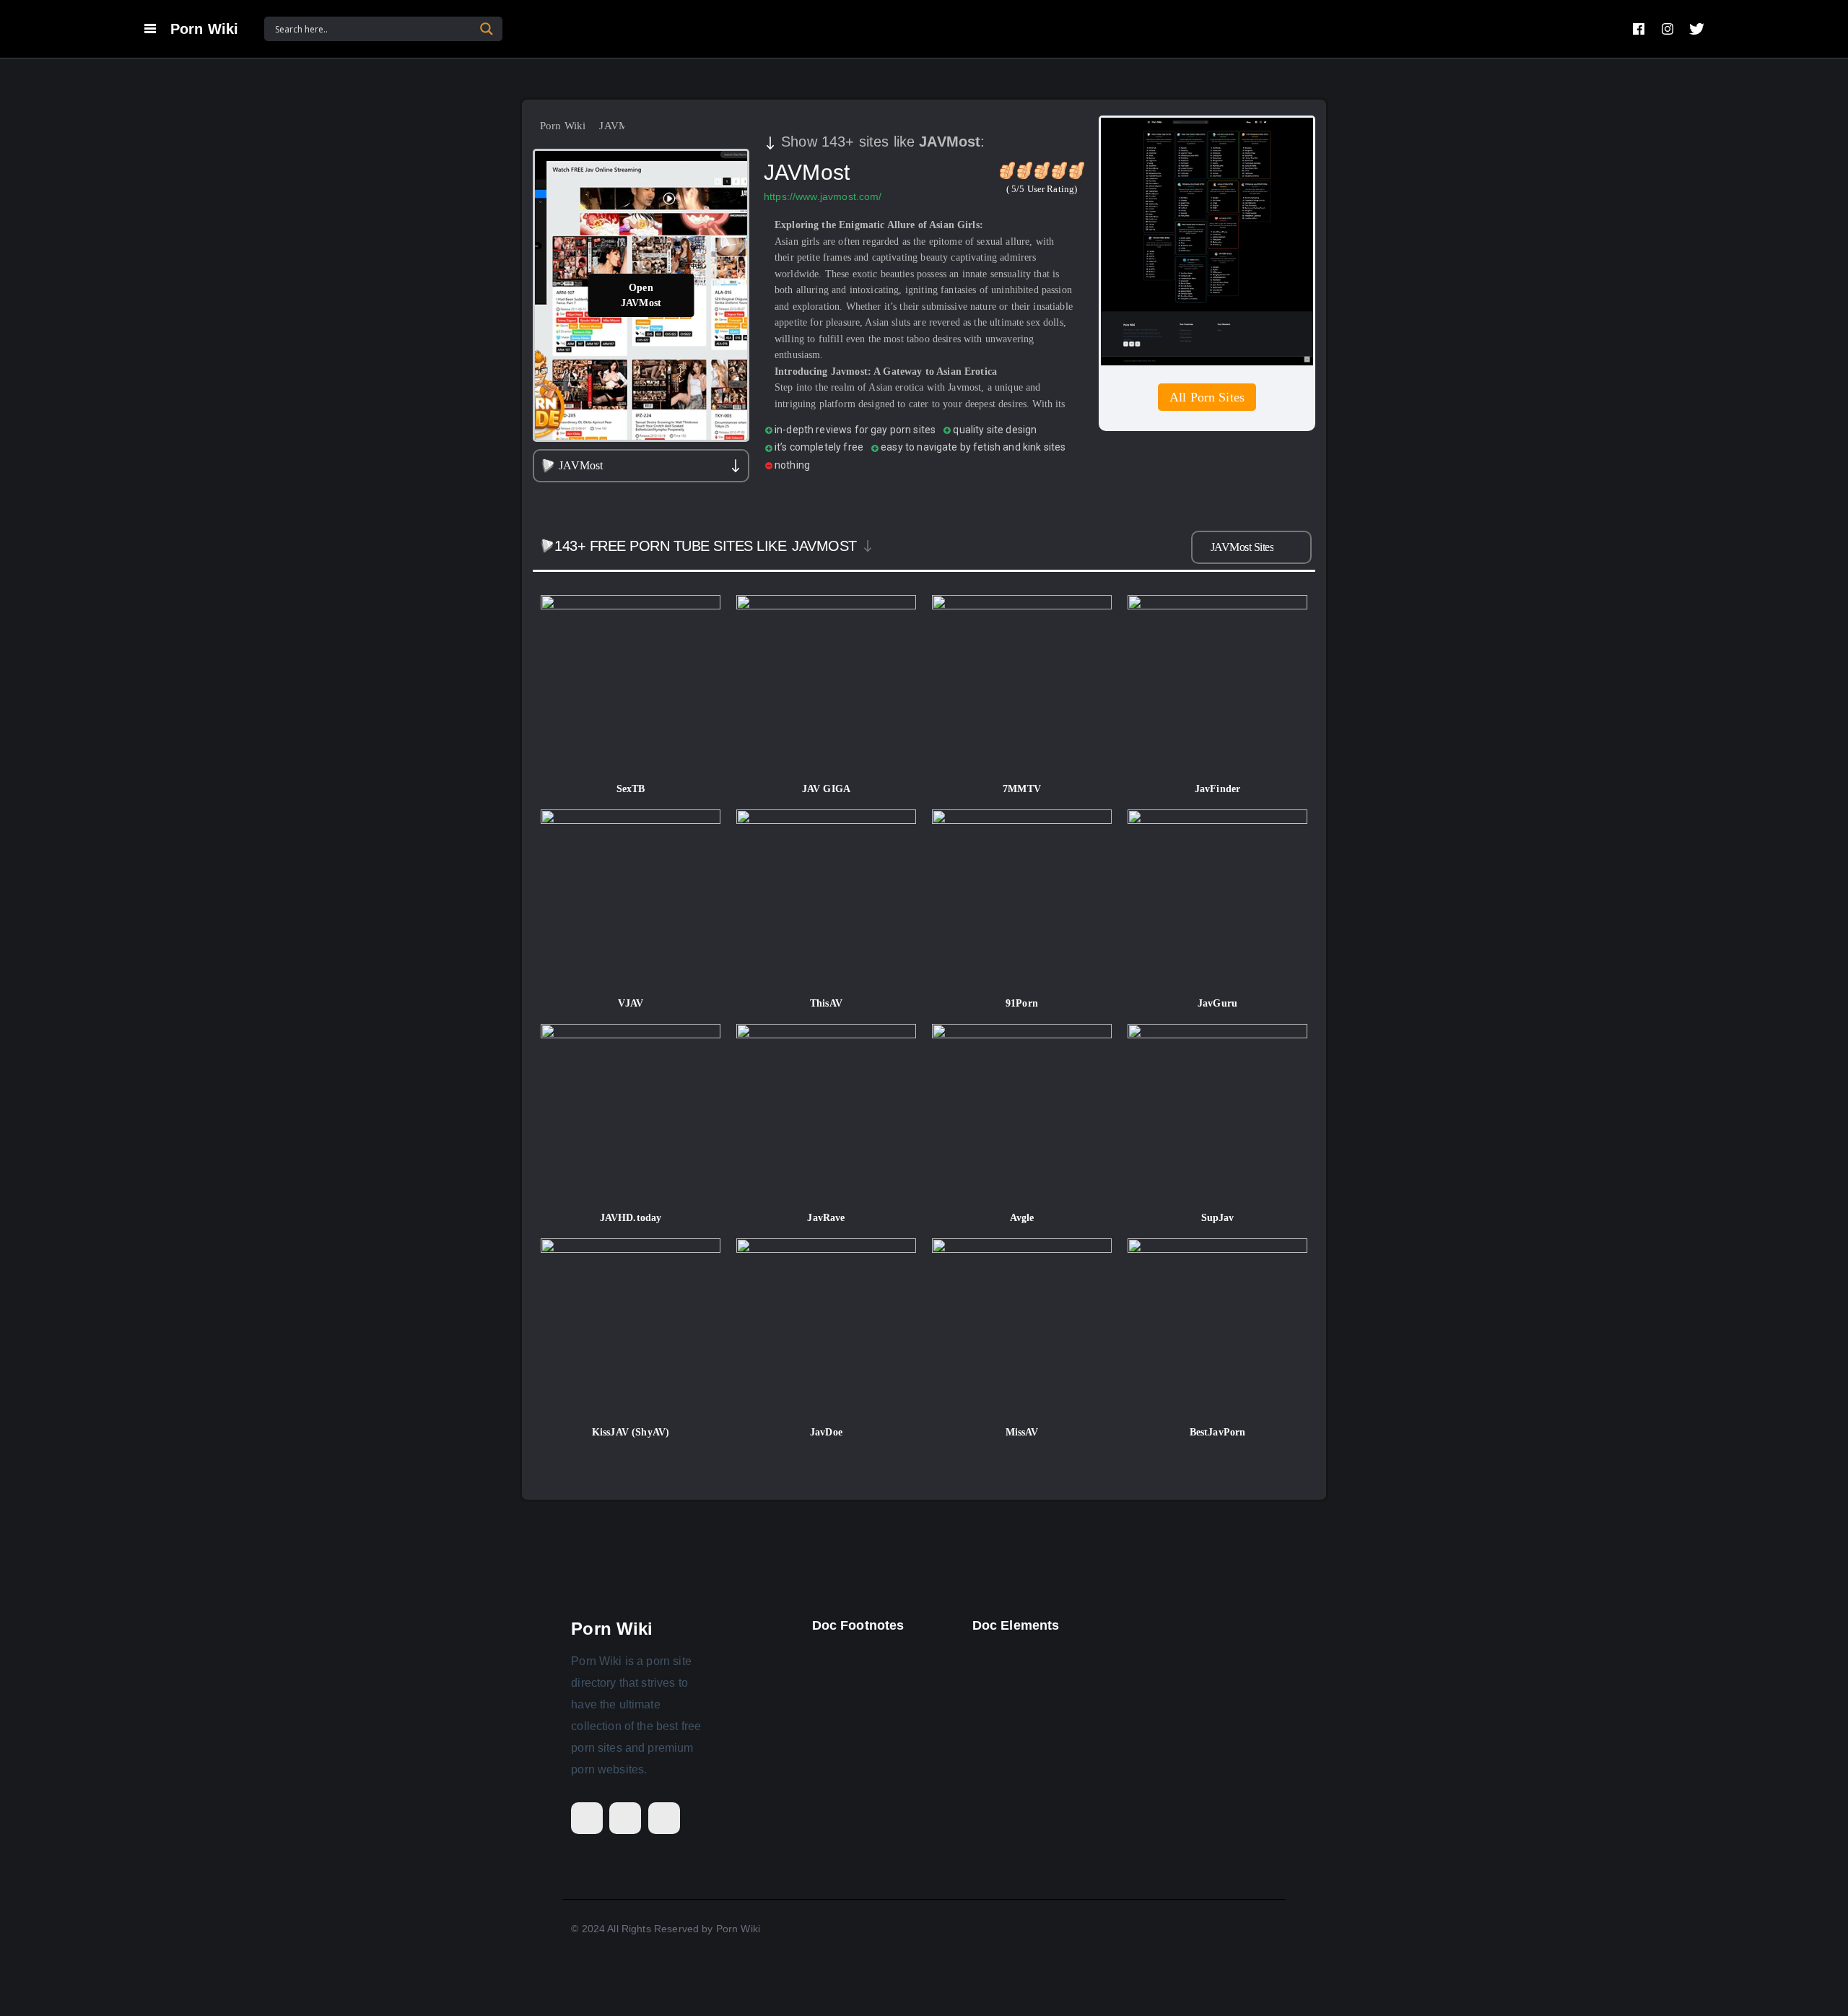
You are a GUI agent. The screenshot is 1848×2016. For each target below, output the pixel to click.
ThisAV (826, 1003)
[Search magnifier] (487, 29)
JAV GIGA (826, 789)
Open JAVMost (641, 295)
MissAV (1022, 1432)
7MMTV (1022, 789)
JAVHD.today (631, 1218)
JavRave (826, 1218)
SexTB (631, 789)
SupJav (1218, 1218)
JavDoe (826, 1432)
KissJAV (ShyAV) (631, 1432)
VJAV (631, 1003)
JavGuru (1217, 1003)
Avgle (1022, 1218)
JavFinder (1217, 789)
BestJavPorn (1218, 1432)
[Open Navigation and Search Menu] (150, 29)
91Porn (1022, 1003)
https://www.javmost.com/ (823, 196)
